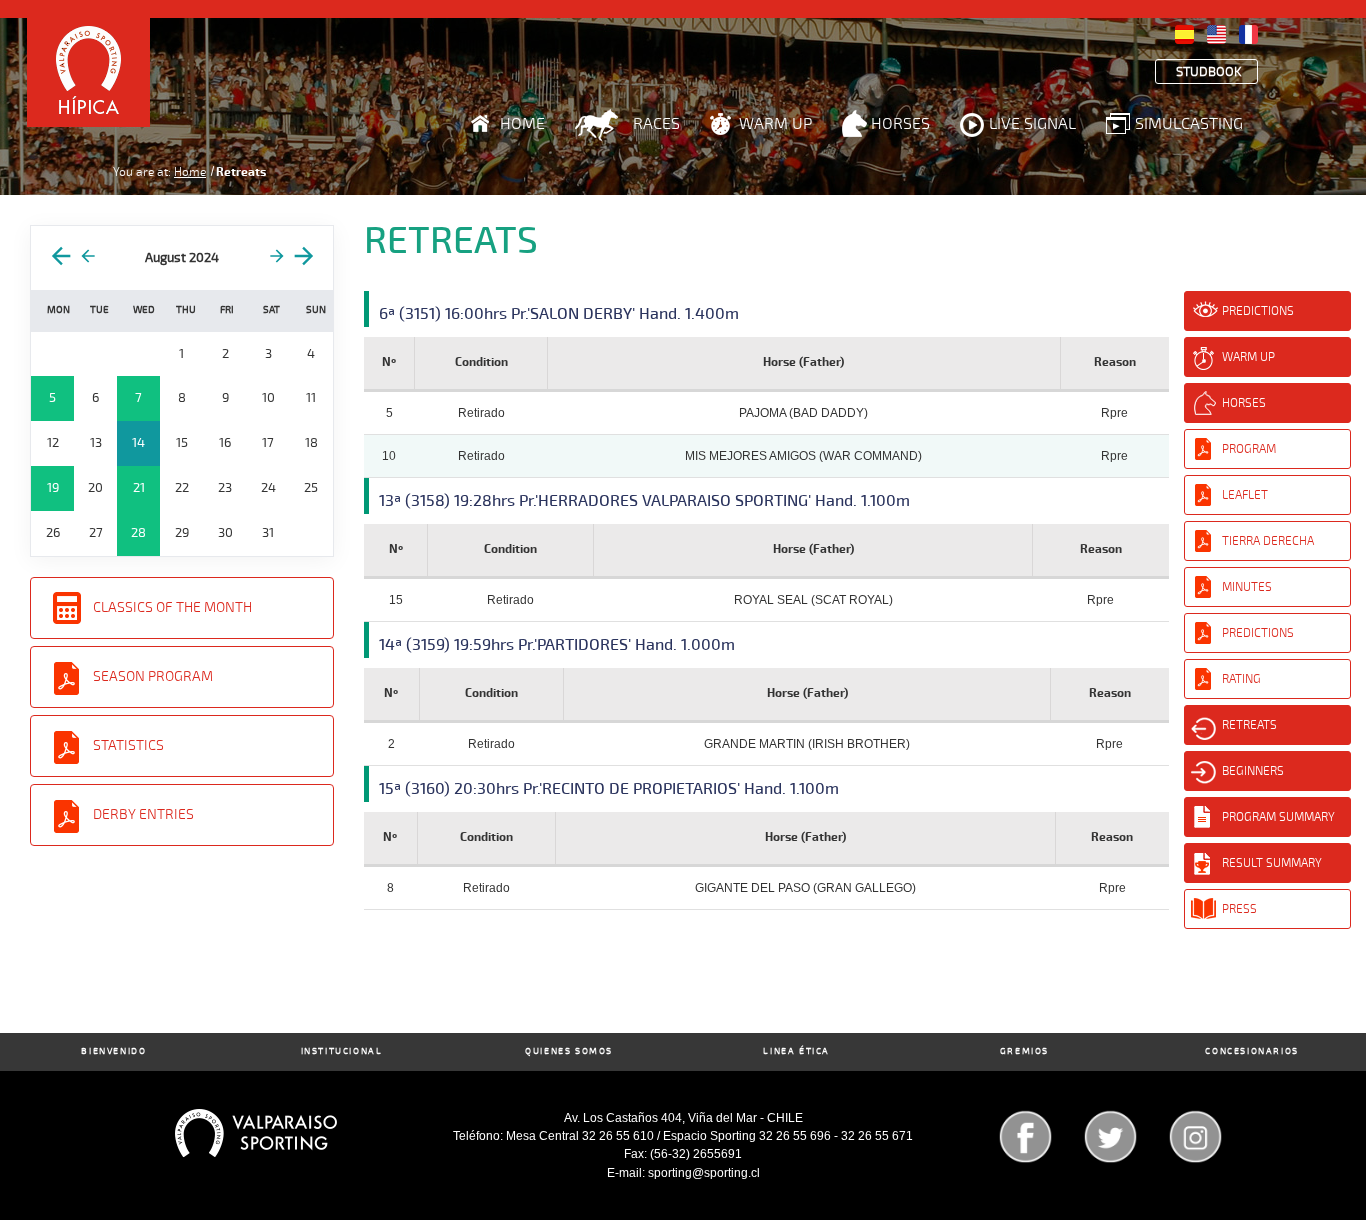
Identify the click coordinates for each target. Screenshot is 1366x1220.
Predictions (1258, 311)
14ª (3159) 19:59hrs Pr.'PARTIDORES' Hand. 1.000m (557, 645)
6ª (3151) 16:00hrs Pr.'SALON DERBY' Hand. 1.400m (559, 314)
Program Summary (1278, 817)
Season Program (153, 676)
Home (522, 124)
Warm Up (775, 124)
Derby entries (143, 814)
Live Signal (1032, 124)
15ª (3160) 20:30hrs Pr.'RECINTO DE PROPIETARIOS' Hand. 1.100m (609, 789)
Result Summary (1272, 863)
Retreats (1249, 725)
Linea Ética (796, 1051)
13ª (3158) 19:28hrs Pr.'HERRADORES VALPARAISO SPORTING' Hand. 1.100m (644, 501)
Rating (1241, 679)
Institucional (342, 1051)
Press (1239, 909)
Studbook (1209, 72)
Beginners (1253, 771)
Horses (900, 124)
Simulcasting (1189, 124)
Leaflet (1245, 495)
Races (656, 124)
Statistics (128, 745)
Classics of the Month (172, 607)
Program (1249, 449)
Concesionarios (1251, 1051)
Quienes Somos (569, 1051)
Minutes (1247, 587)
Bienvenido (113, 1051)
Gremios (1024, 1051)
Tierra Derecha (1268, 541)
